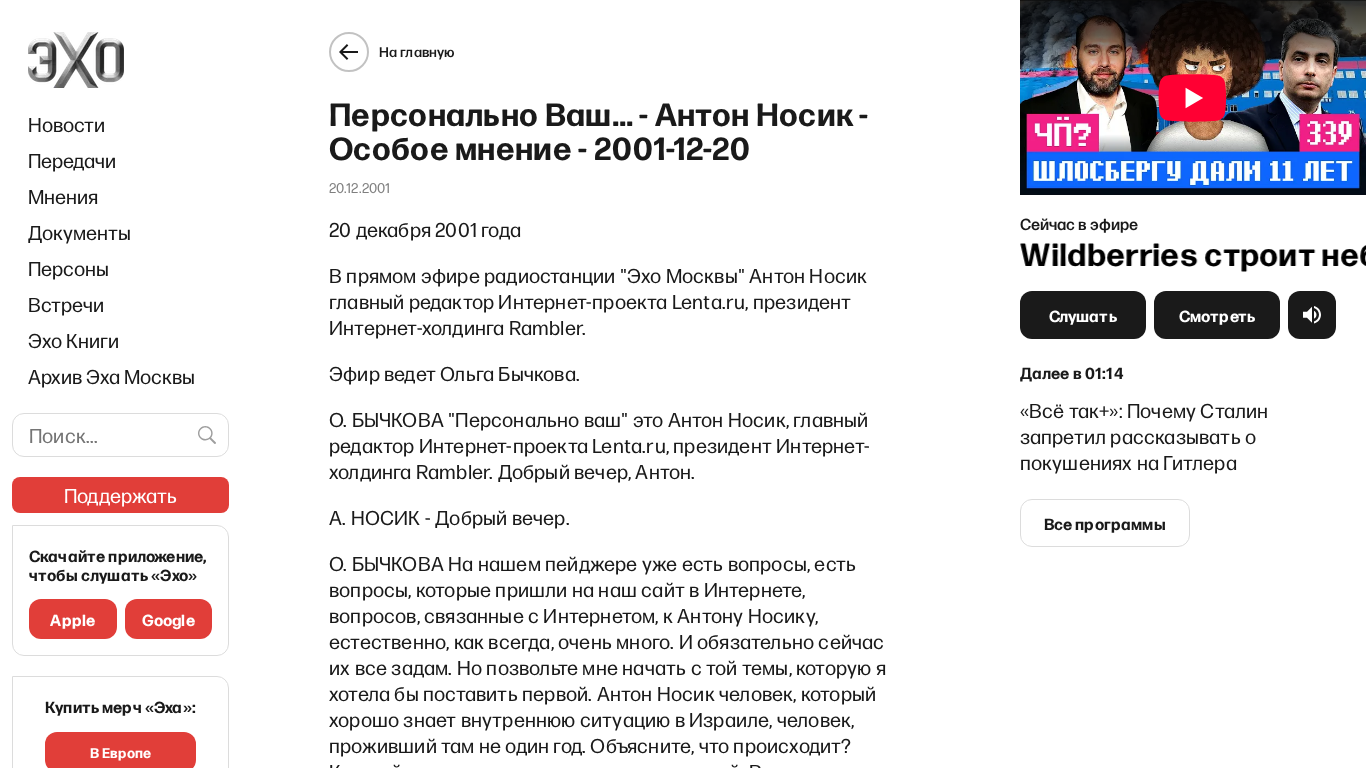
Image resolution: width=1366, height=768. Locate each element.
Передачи (72, 160)
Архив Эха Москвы (111, 376)
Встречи (66, 304)
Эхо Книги (73, 340)
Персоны (68, 268)
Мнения (63, 196)
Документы (79, 232)
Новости (66, 124)
